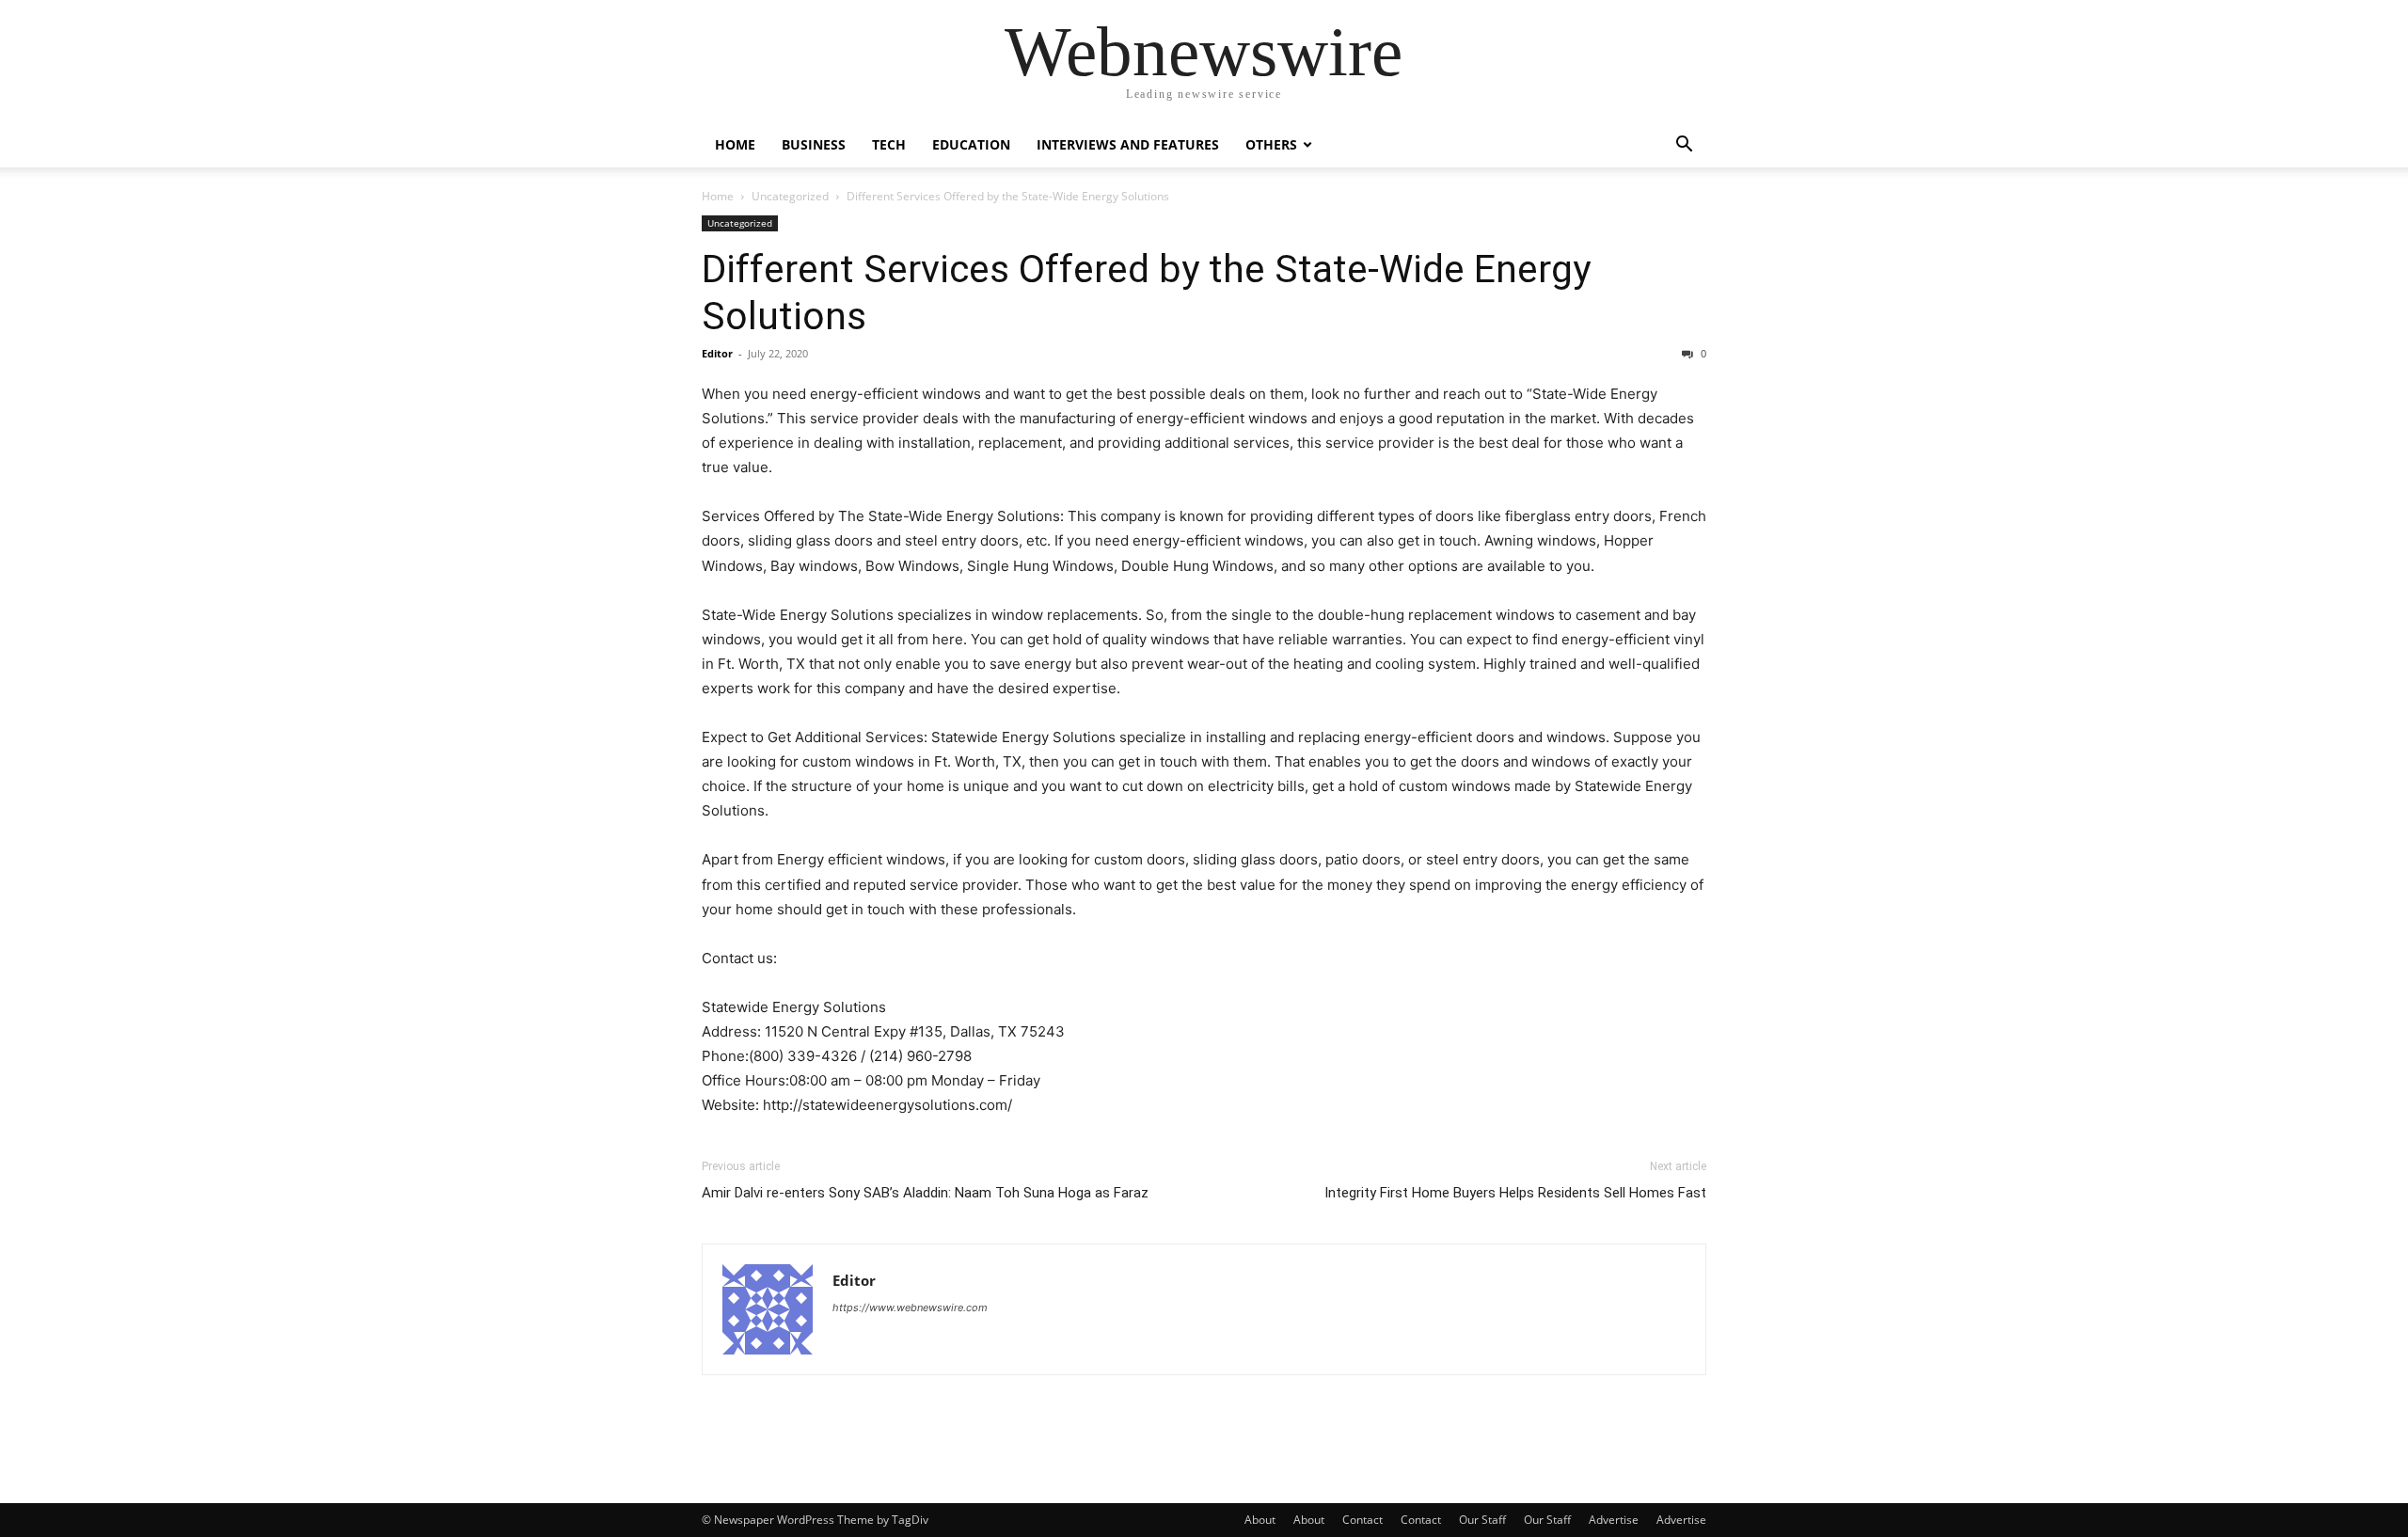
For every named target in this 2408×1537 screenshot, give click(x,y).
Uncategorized (790, 196)
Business (814, 144)
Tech (889, 144)
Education (971, 144)
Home (735, 144)
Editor (717, 353)
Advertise (1614, 1520)
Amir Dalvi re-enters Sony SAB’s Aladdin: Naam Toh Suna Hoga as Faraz (925, 1193)
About (1260, 1520)
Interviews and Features (1128, 144)
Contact (1362, 1520)
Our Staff (1482, 1520)
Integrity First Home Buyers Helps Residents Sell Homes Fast (1515, 1193)
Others (1271, 144)
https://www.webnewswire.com (910, 1307)
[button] (1684, 146)
